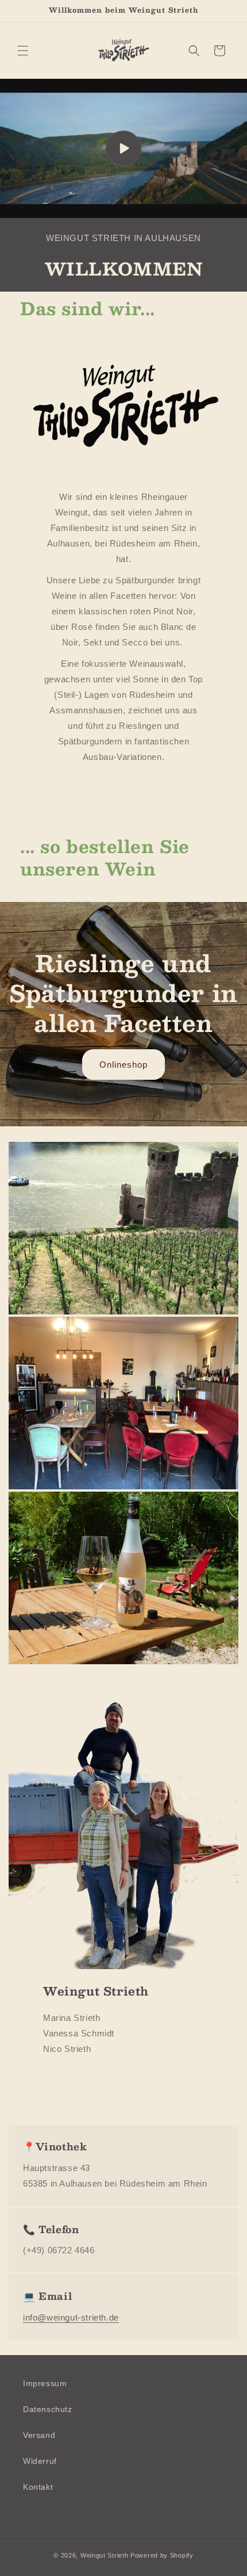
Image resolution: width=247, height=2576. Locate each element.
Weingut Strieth (105, 2555)
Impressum (45, 2383)
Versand (39, 2435)
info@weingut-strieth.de (71, 2317)
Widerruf (40, 2461)
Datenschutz (48, 2409)
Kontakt (38, 2487)
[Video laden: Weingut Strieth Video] (123, 148)
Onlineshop (123, 1065)
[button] (23, 51)
